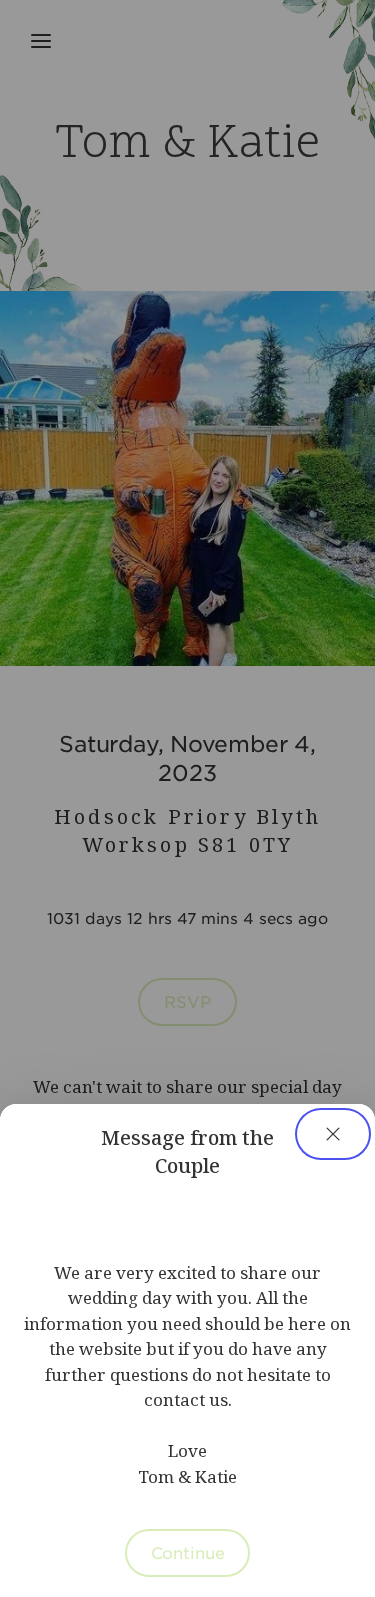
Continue (188, 1552)
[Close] (333, 1134)
